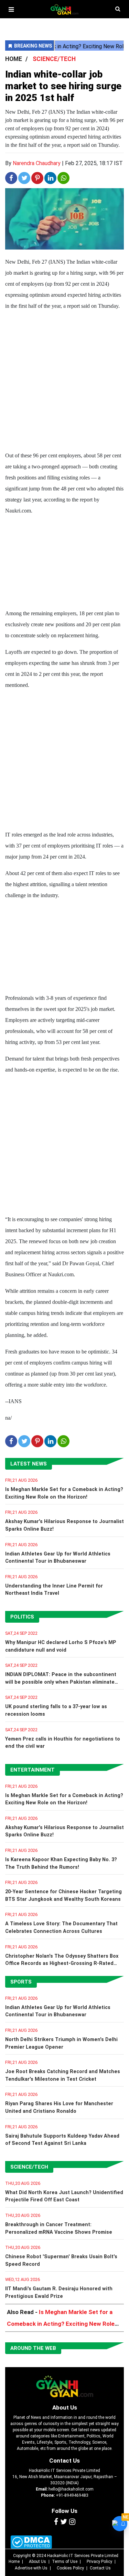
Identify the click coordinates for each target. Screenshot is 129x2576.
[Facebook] (56, 2522)
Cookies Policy (70, 2568)
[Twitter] (64, 2522)
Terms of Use (65, 2562)
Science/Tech (29, 2167)
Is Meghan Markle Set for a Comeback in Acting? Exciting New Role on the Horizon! (61, 2324)
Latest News (29, 1464)
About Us (65, 2407)
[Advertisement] (64, 382)
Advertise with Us (31, 2568)
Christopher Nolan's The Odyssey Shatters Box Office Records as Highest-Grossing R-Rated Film (62, 1964)
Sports (21, 1982)
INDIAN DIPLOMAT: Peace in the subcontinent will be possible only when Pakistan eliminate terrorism (61, 1682)
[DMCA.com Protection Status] (31, 2542)
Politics (22, 1617)
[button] (11, 9)
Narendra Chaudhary (37, 163)
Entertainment (33, 1770)
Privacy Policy (99, 2562)
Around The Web (33, 2348)
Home (14, 2562)
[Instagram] (72, 2522)
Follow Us (64, 2511)
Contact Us (64, 2461)
